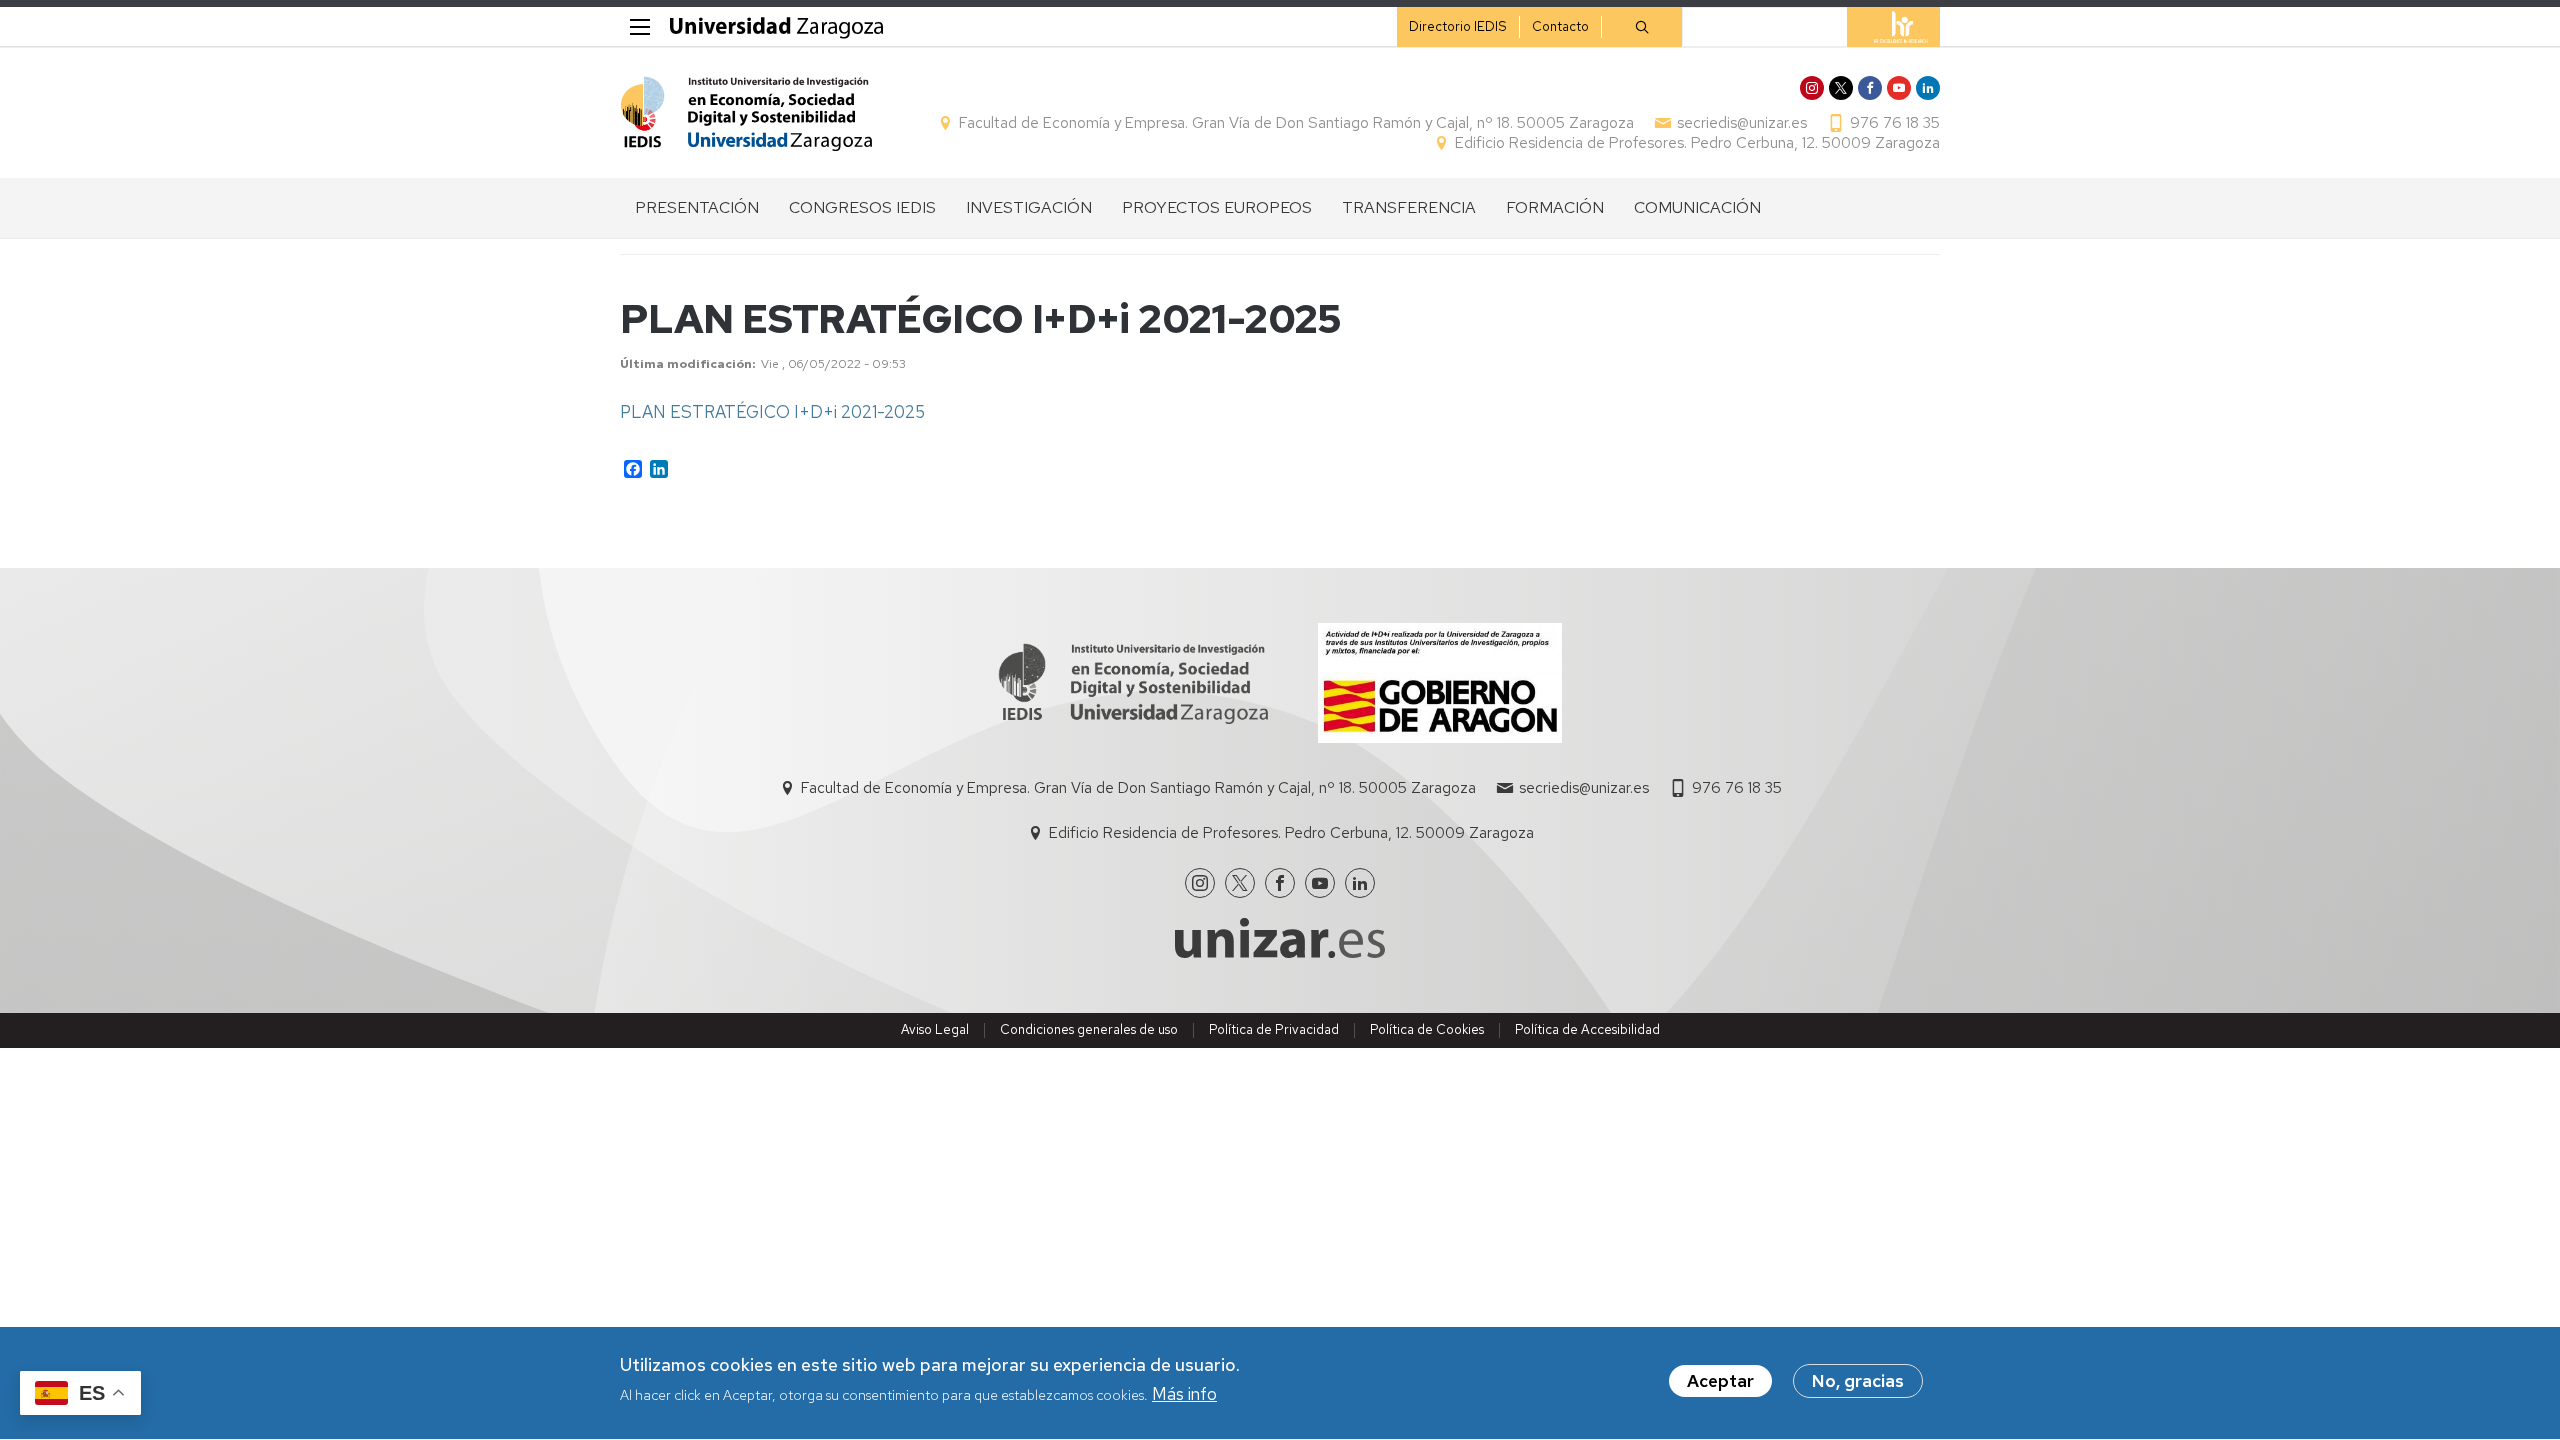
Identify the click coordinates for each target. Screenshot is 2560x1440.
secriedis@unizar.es (1742, 123)
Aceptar (1720, 1381)
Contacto (1560, 26)
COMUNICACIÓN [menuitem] (1697, 207)
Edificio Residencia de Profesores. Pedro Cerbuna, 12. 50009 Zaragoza (1697, 143)
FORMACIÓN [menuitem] (1555, 207)
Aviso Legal (935, 1029)
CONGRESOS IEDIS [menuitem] (862, 207)
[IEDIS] (746, 113)
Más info (1184, 1394)
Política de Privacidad (1274, 1029)
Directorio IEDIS (1458, 26)
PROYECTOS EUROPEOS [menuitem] (1217, 207)
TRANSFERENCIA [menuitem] (1409, 207)
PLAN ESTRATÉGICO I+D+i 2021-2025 (772, 412)
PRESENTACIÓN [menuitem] (697, 207)
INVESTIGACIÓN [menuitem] (1029, 207)
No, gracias (1858, 1381)
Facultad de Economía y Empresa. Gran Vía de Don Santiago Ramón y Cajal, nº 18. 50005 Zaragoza (1296, 123)
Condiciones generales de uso (1089, 1029)
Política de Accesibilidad (1587, 1029)
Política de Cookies (1427, 1029)
